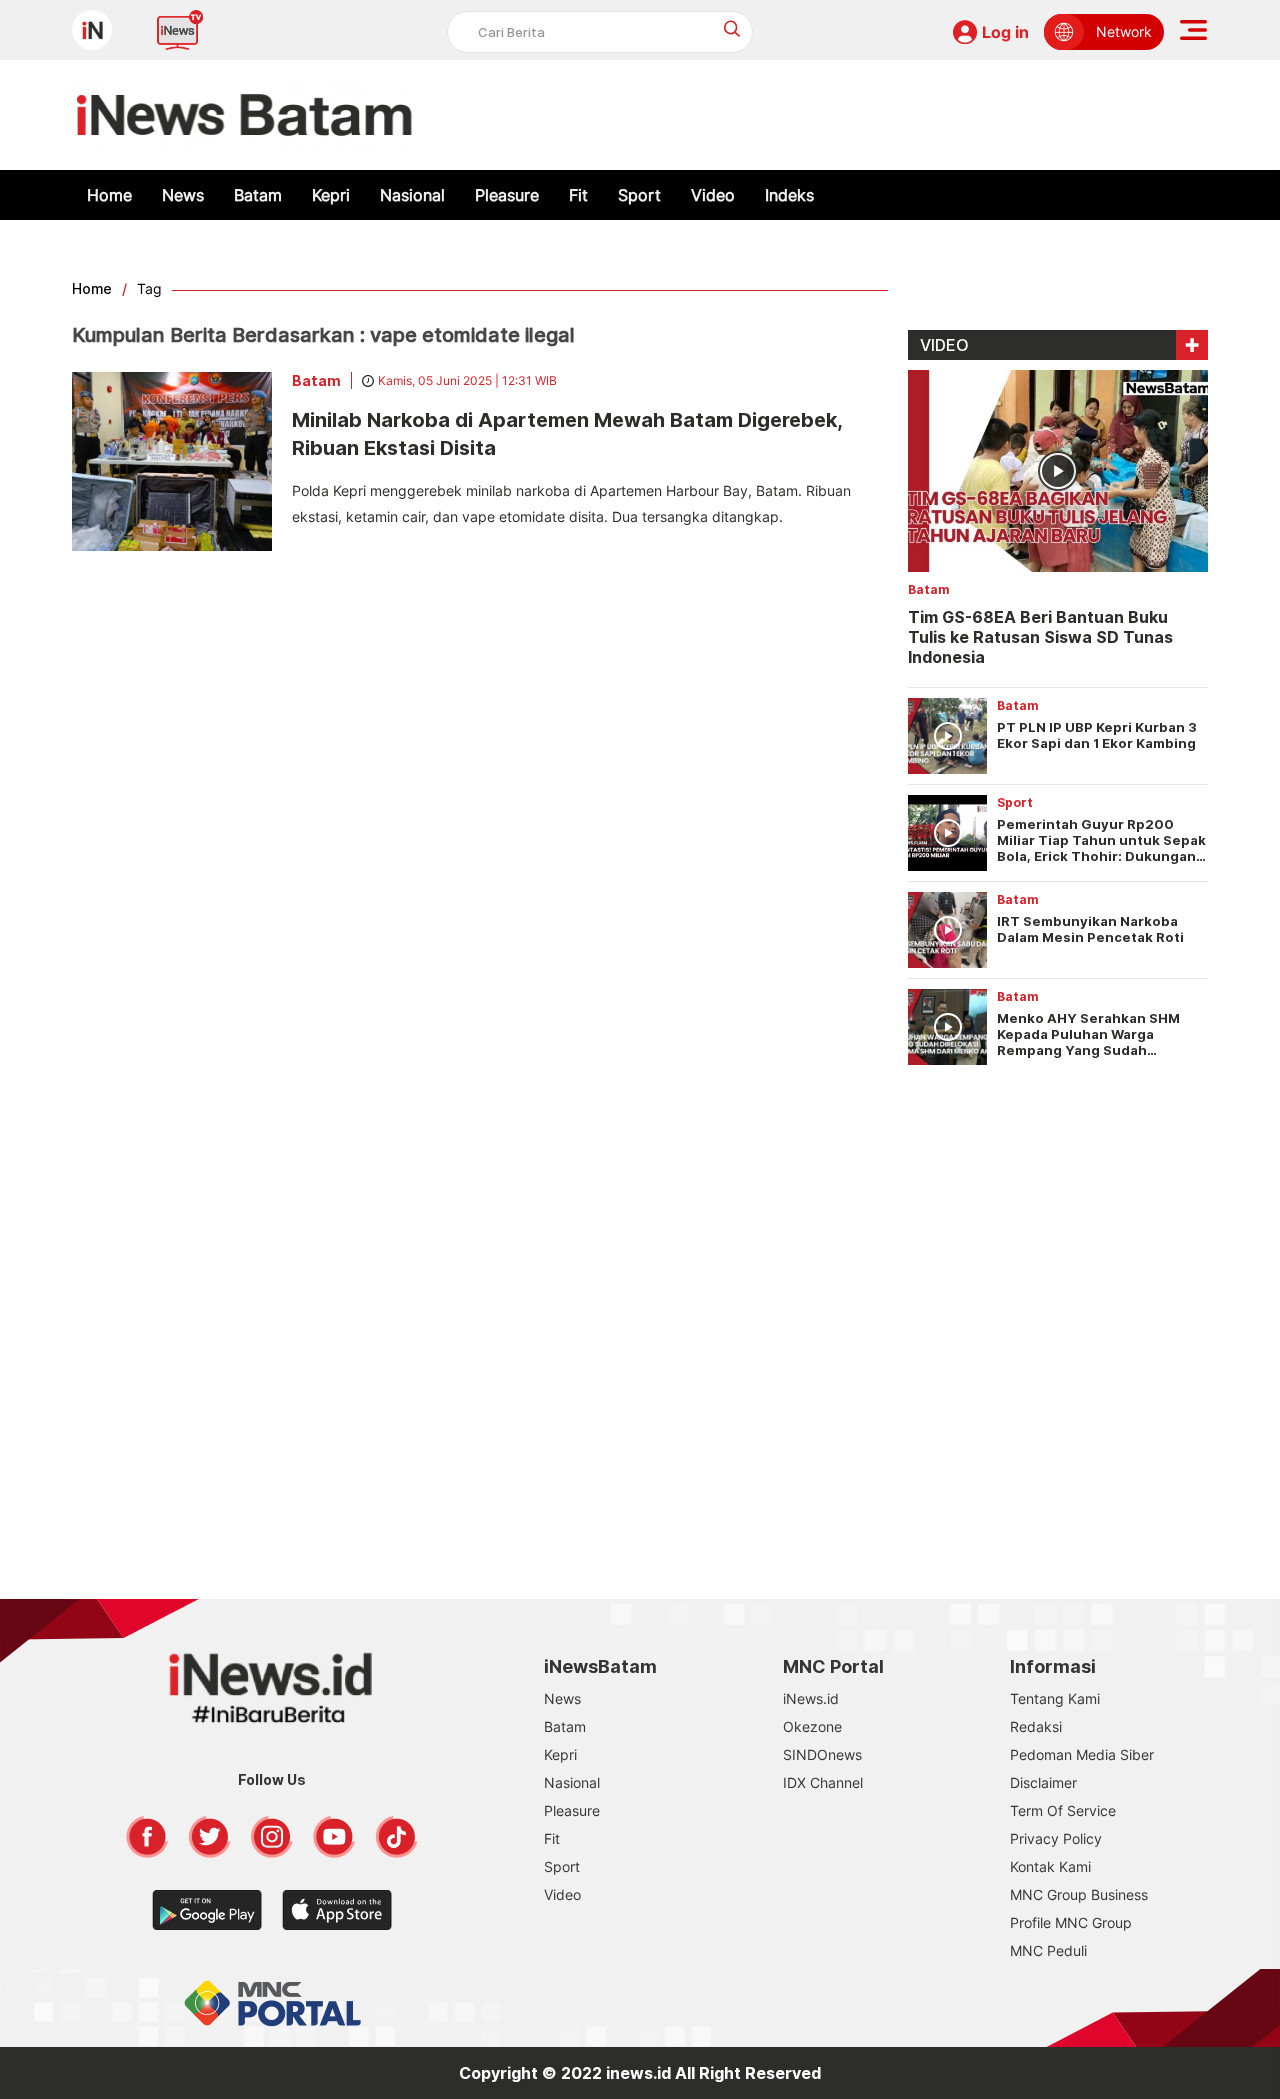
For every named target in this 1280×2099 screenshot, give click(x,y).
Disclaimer (1043, 1782)
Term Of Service (1063, 1810)
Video (713, 195)
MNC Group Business (1079, 1894)
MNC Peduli (1048, 1950)
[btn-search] (732, 28)
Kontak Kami (1050, 1866)
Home (109, 195)
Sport (639, 195)
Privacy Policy (1056, 1838)
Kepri (331, 195)
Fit (578, 195)
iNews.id (811, 1698)
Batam (258, 195)
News (183, 195)
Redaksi (1036, 1726)
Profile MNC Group (1071, 1922)
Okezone (812, 1726)
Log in (1005, 32)
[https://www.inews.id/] (244, 115)
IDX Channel (823, 1782)
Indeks (789, 195)
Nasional (412, 195)
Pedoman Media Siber (1082, 1754)
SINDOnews (822, 1754)
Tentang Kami (1055, 1698)
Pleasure (507, 195)
